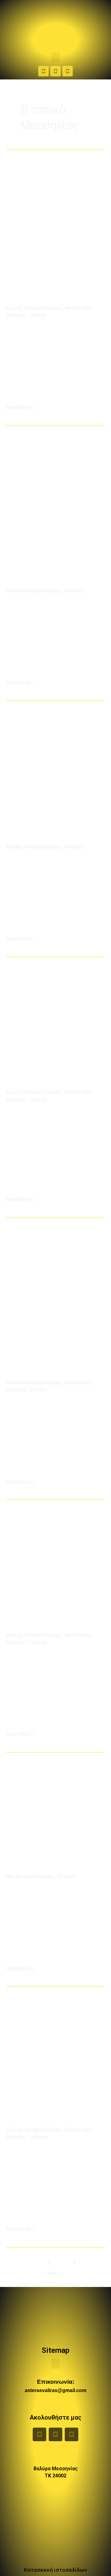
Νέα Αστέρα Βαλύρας (30, 1876)
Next (56, 2273)
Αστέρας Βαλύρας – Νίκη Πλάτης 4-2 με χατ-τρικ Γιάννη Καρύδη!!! (54, 1854)
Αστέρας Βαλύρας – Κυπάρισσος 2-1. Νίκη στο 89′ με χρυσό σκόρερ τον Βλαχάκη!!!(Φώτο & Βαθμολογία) (53, 814)
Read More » (20, 407)
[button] (55, 58)
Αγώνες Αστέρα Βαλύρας (34, 308)
